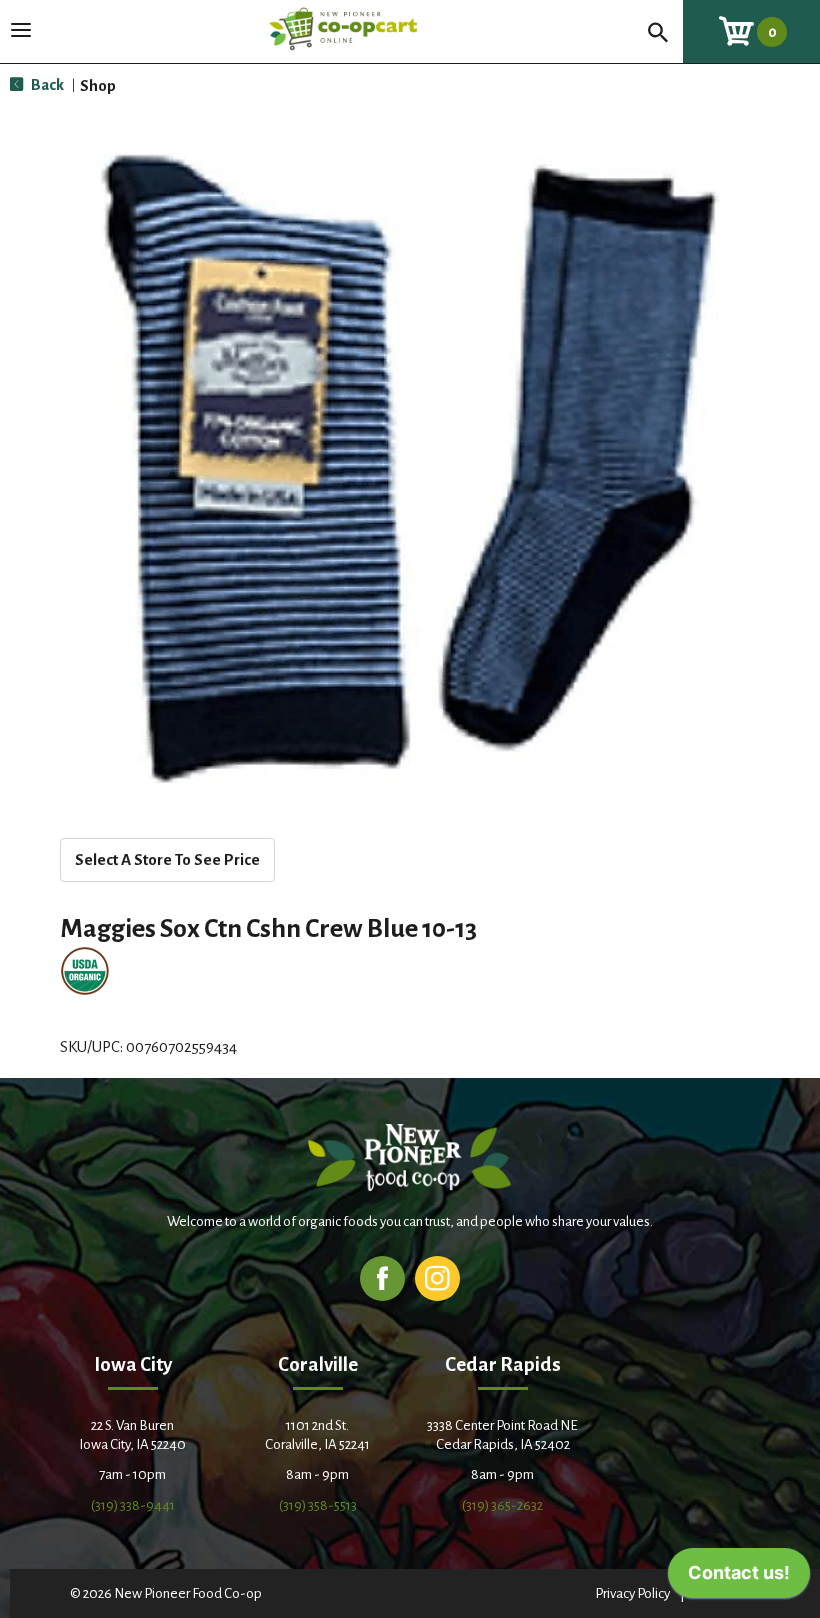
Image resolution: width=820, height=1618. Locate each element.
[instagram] (437, 1277)
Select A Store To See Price (167, 859)
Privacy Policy (632, 1593)
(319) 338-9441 (133, 1505)
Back (46, 84)
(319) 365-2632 (502, 1505)
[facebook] (382, 1277)
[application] (739, 1578)
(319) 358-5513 (318, 1505)
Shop (98, 85)
